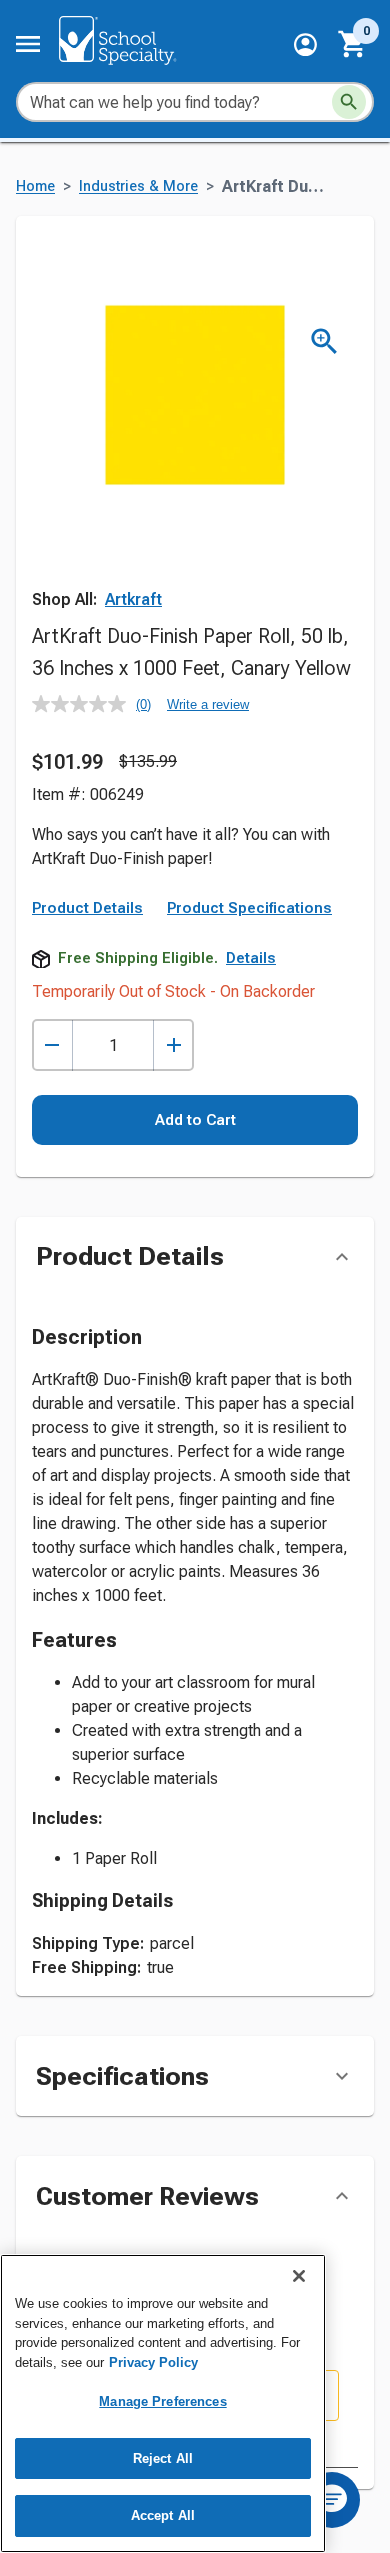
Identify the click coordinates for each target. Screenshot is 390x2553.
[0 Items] (353, 44)
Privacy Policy (153, 2362)
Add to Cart (195, 1120)
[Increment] (173, 1045)
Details (251, 958)
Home (35, 186)
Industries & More (138, 186)
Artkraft (133, 599)
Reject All (163, 2458)
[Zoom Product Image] (324, 341)
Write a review (208, 704)
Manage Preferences (162, 2401)
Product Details (87, 908)
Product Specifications (249, 908)
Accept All (163, 2515)
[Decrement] (52, 1045)
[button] (305, 44)
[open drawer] (28, 44)
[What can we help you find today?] (349, 102)
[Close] (299, 2276)
